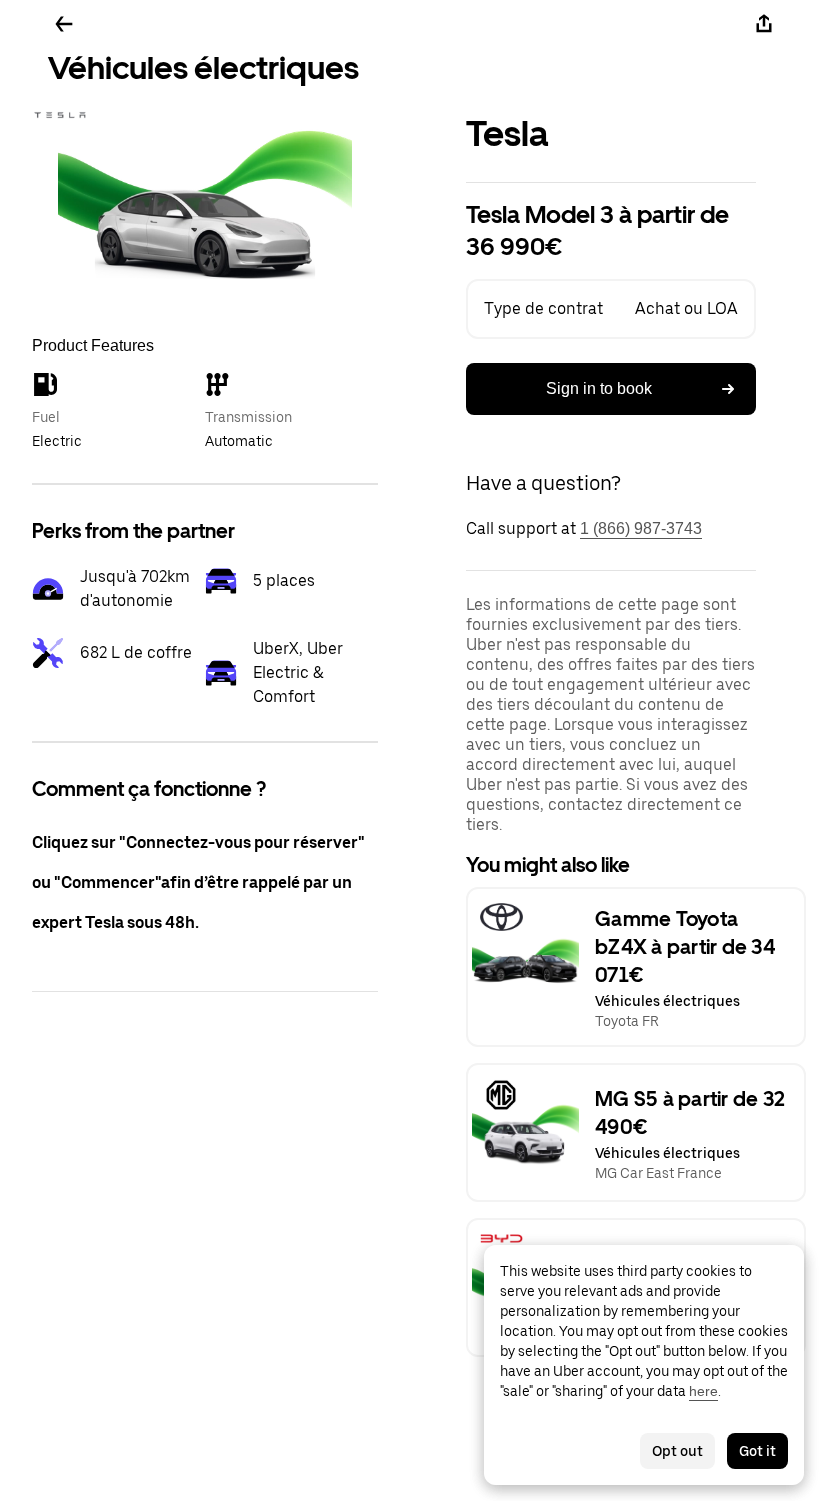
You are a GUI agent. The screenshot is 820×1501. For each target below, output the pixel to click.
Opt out (677, 1451)
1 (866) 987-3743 (641, 528)
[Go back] (64, 24)
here (703, 1391)
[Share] (764, 24)
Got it (757, 1451)
